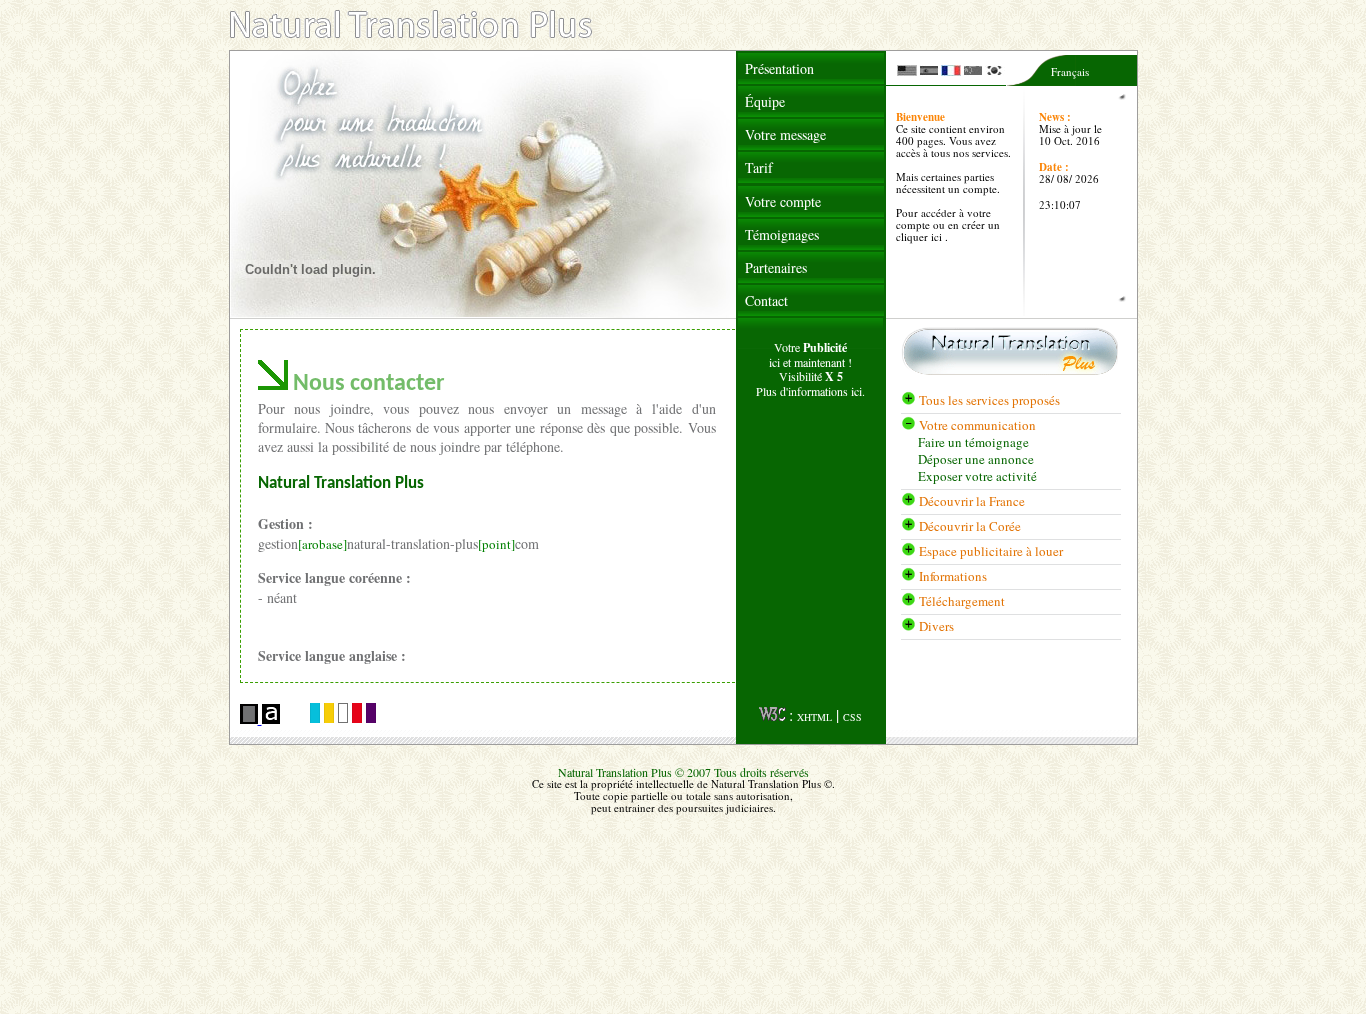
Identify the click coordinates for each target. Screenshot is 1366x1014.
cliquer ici (920, 236)
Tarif (759, 167)
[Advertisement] (811, 558)
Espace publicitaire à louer (991, 551)
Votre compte (783, 201)
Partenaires (776, 267)
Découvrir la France (972, 501)
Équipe (765, 101)
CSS (852, 717)
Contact (766, 300)
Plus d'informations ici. (810, 391)
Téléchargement (962, 601)
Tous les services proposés (988, 400)
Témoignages (782, 234)
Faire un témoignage (973, 442)
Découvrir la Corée (970, 526)
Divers (936, 626)
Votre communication (976, 425)
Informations (953, 576)
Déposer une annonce (976, 459)
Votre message (785, 134)
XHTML (814, 717)
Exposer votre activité (977, 476)
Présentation (779, 68)
